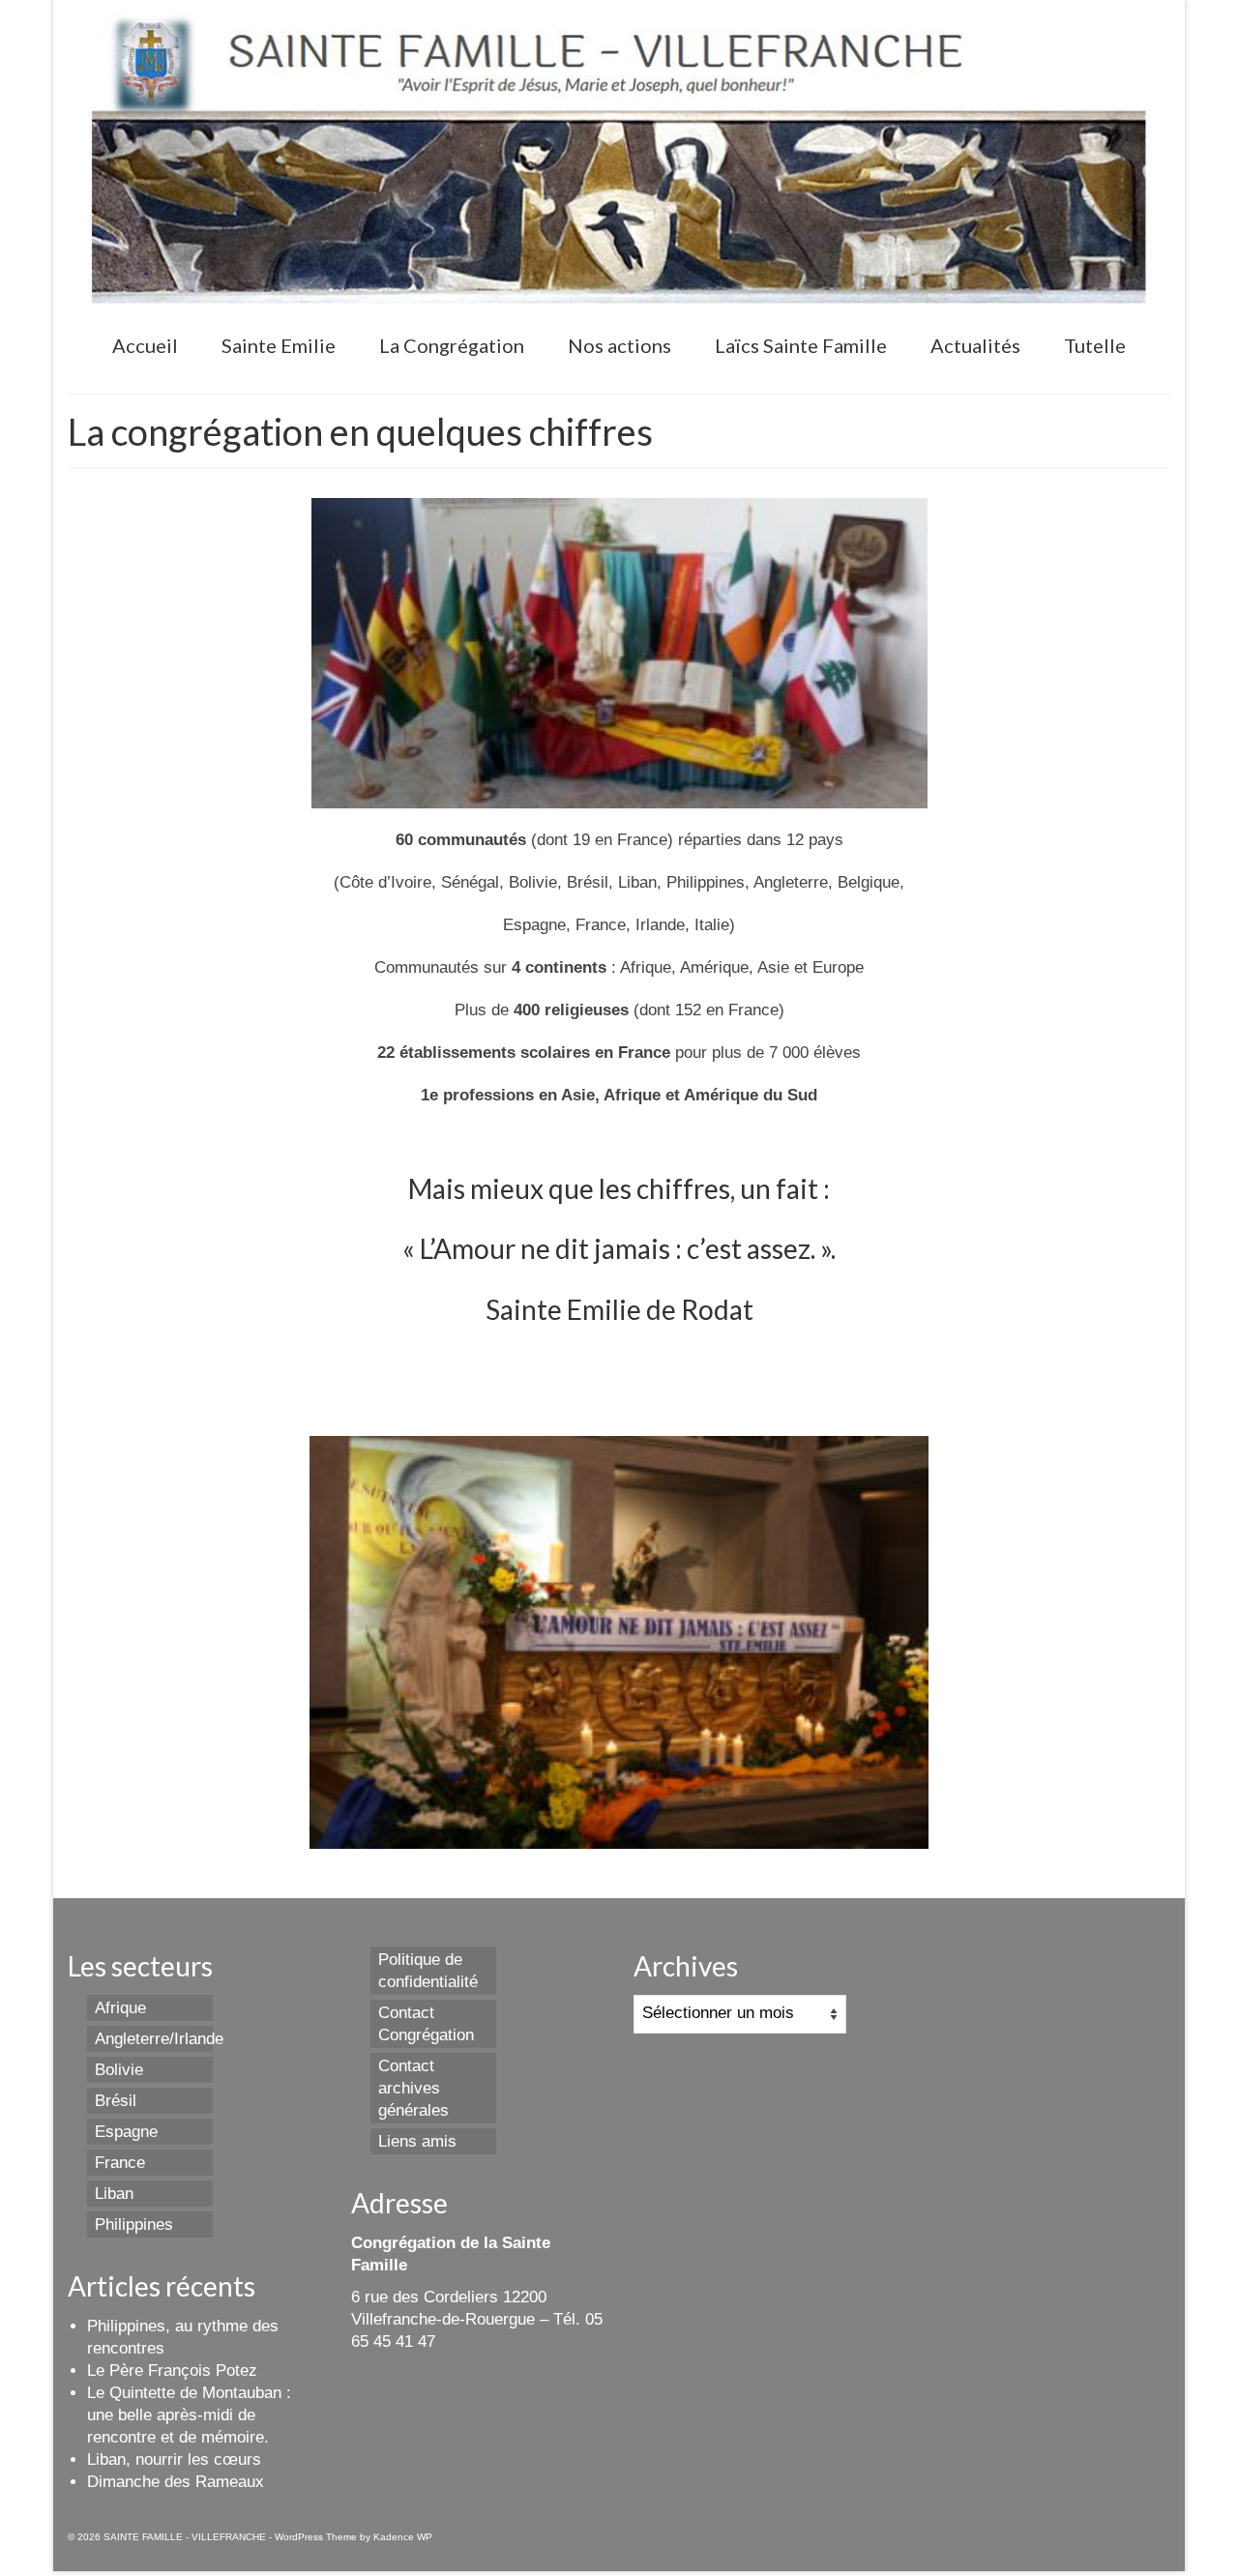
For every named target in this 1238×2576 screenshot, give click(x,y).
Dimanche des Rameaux (176, 2482)
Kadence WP (403, 2537)
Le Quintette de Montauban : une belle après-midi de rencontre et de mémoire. (189, 2415)
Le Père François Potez (172, 2371)
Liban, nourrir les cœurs (174, 2459)
